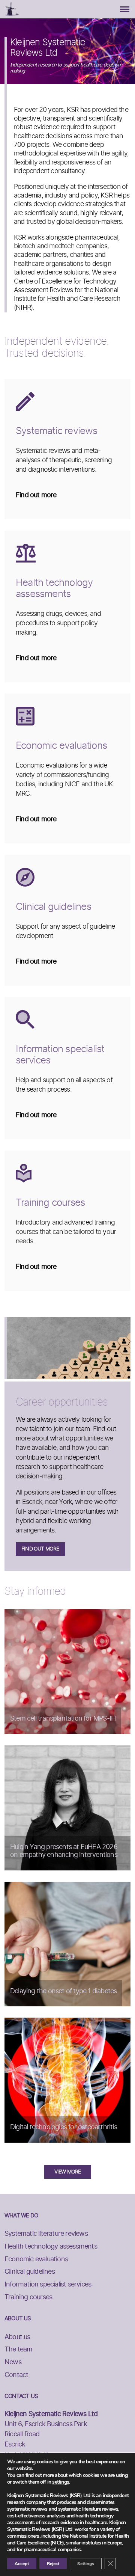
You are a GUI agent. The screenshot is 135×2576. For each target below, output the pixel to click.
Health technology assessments (51, 2247)
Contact (16, 2375)
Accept (22, 2564)
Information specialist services (48, 2285)
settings (61, 2482)
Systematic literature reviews (46, 2234)
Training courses (28, 2297)
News (13, 2362)
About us (17, 2337)
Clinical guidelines (30, 2272)
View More (68, 2172)
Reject (53, 2564)
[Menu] (125, 9)
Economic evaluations (36, 2259)
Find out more (40, 1549)
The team (19, 2350)
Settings (86, 2564)
